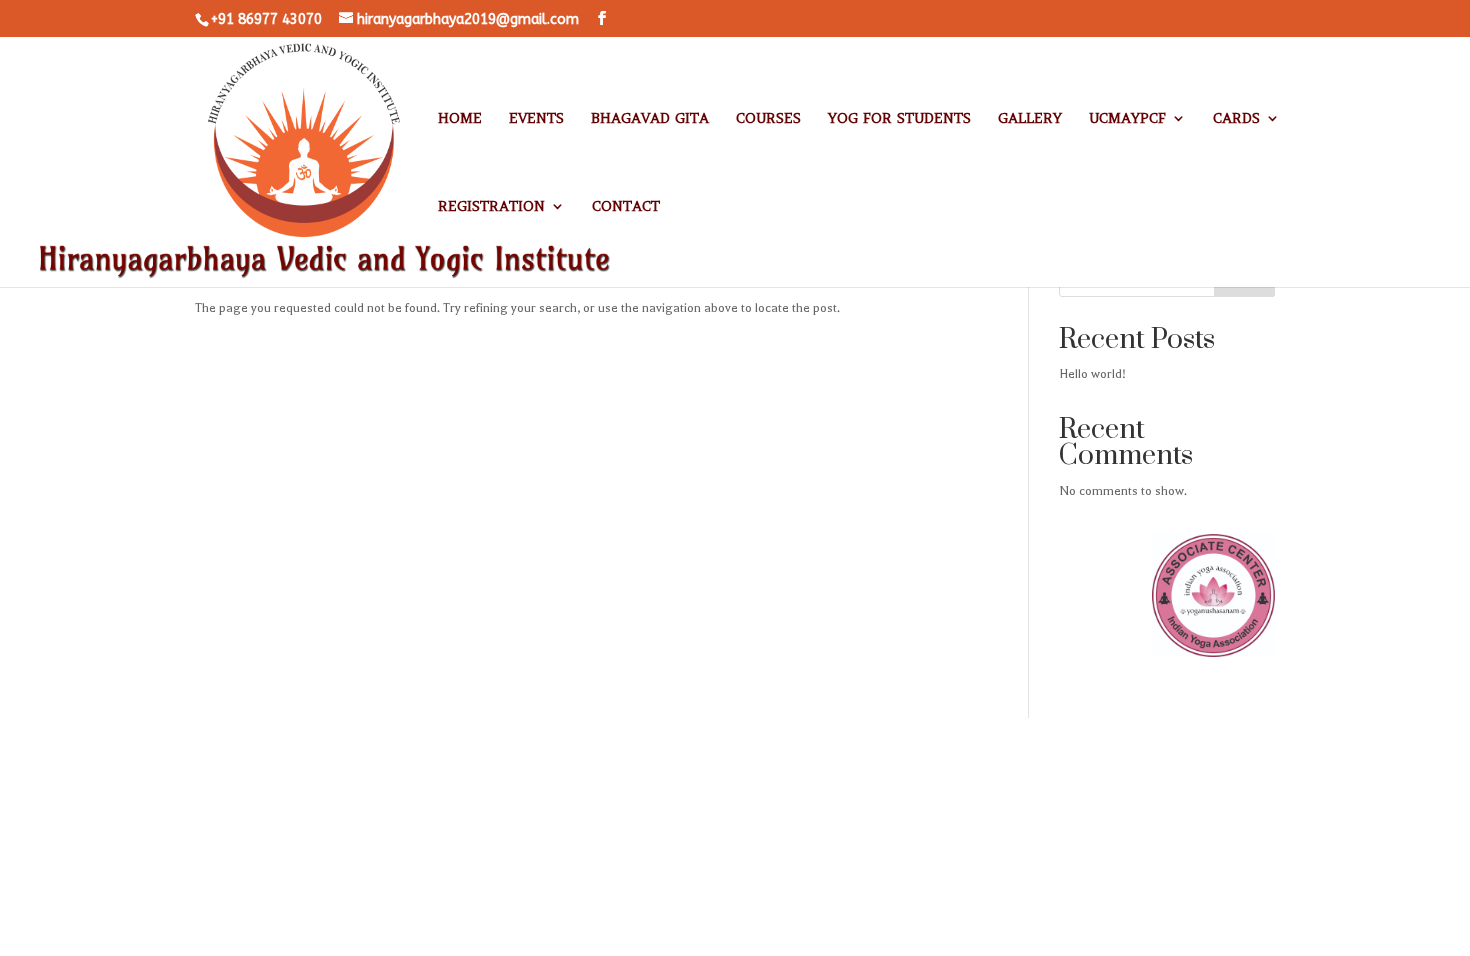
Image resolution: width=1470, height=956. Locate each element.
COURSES (768, 119)
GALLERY (1030, 119)
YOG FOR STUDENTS (899, 119)
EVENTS (536, 119)
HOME (460, 119)
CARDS (1236, 119)
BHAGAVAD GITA (650, 119)
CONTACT (626, 207)
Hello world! (1092, 374)
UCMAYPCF (1127, 119)
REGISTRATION (491, 207)
